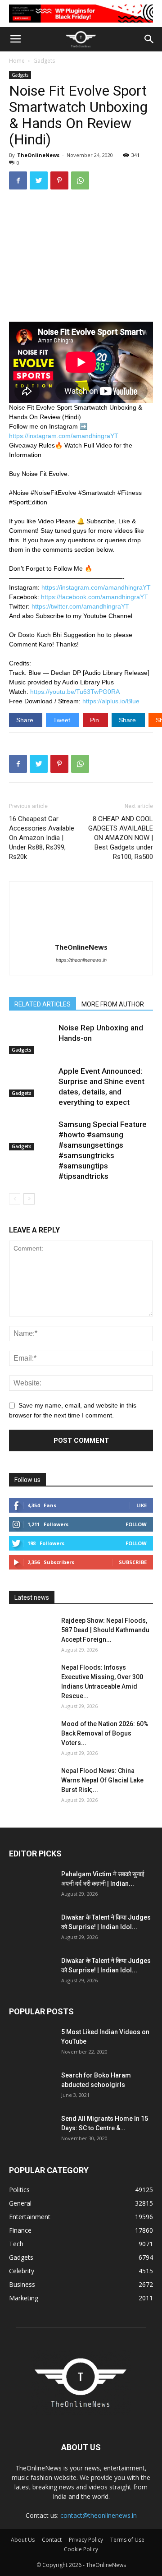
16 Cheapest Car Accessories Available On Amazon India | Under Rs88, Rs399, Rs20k (42, 838)
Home (17, 61)
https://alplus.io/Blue (111, 701)
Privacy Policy (86, 2540)
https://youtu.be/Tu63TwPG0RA (75, 692)
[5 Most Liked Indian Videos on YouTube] (31, 2043)
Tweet (63, 720)
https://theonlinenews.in (81, 960)
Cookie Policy (81, 2549)
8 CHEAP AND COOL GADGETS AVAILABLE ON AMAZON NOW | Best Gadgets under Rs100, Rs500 (121, 838)
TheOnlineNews (38, 155)
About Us (23, 2540)
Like (142, 1505)
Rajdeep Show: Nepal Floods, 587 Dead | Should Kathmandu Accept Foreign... (105, 1630)
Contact (52, 2540)
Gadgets (44, 61)
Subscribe (133, 1562)
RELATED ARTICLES (43, 1004)
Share (26, 720)
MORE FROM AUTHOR (113, 1004)
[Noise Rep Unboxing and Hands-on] (31, 1038)
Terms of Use (127, 2540)
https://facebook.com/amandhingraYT (94, 597)
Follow (136, 1524)
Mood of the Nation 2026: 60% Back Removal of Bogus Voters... (105, 1733)
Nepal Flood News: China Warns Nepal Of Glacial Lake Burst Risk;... (102, 1780)
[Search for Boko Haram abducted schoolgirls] (31, 2087)
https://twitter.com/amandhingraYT (80, 606)
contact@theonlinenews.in (99, 2515)
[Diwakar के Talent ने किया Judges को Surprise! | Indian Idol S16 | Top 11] (31, 1929)
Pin (95, 720)
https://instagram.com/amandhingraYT (64, 436)
